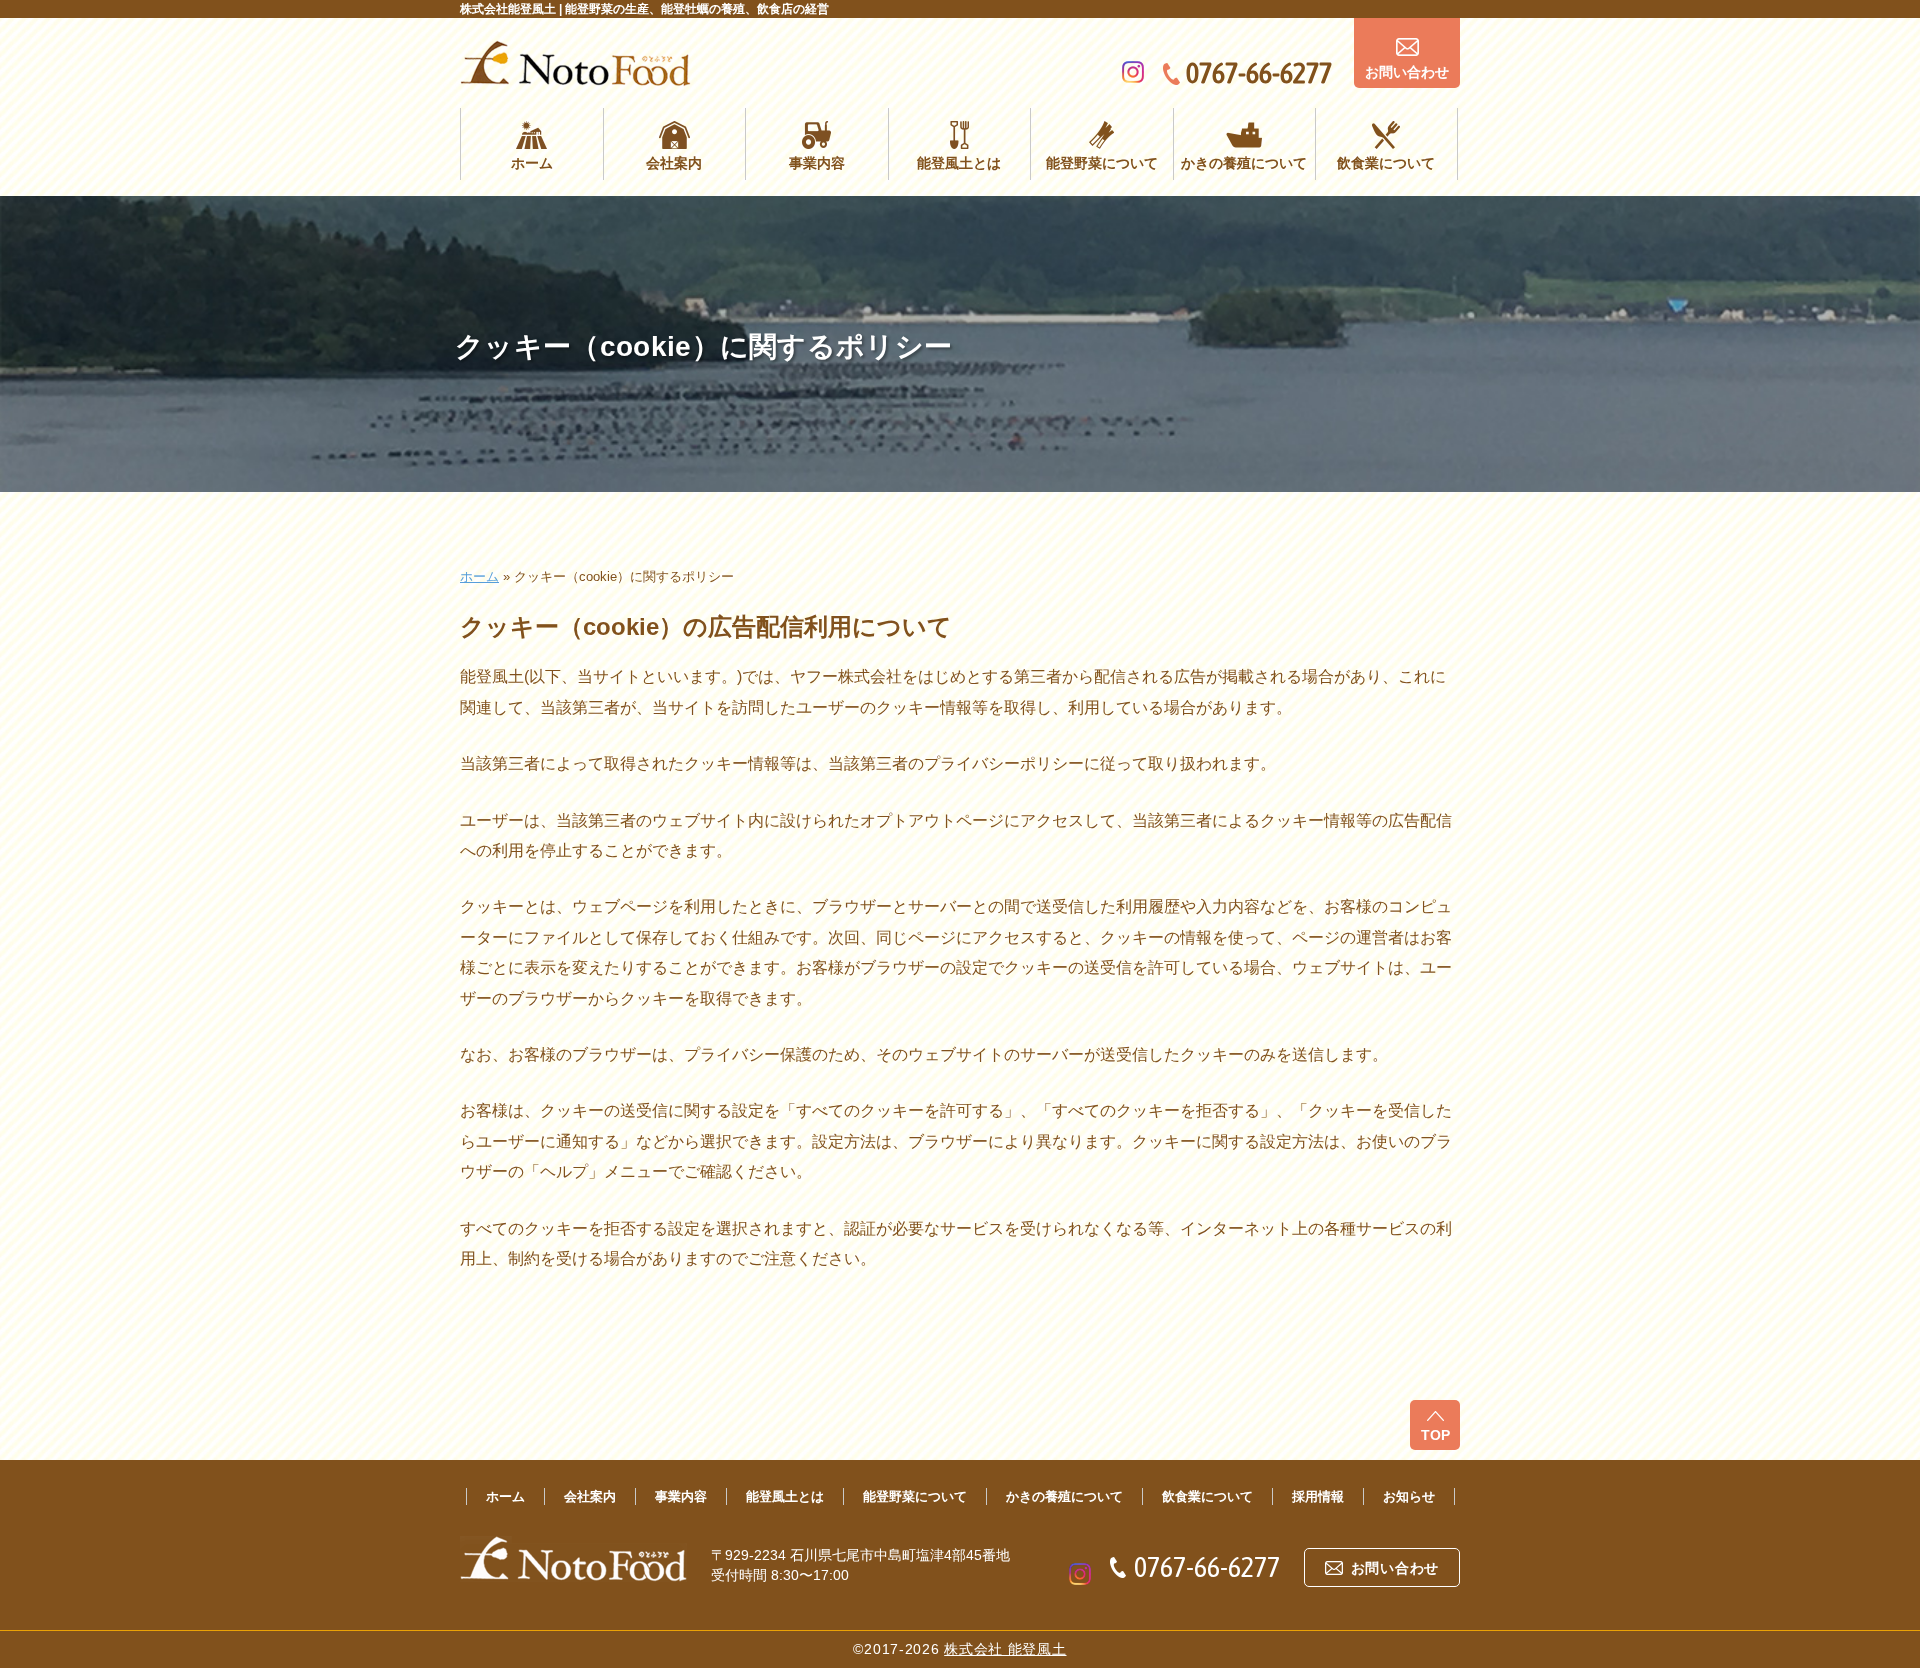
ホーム (532, 163)
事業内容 (817, 163)
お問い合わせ (1407, 72)
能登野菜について (1102, 163)
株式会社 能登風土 (1005, 1649)
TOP (1435, 1435)
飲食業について (1386, 163)
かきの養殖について (1244, 163)
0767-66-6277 (1259, 73)
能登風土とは (959, 163)
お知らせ (1409, 1496)
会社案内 (674, 163)
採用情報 (1318, 1496)
